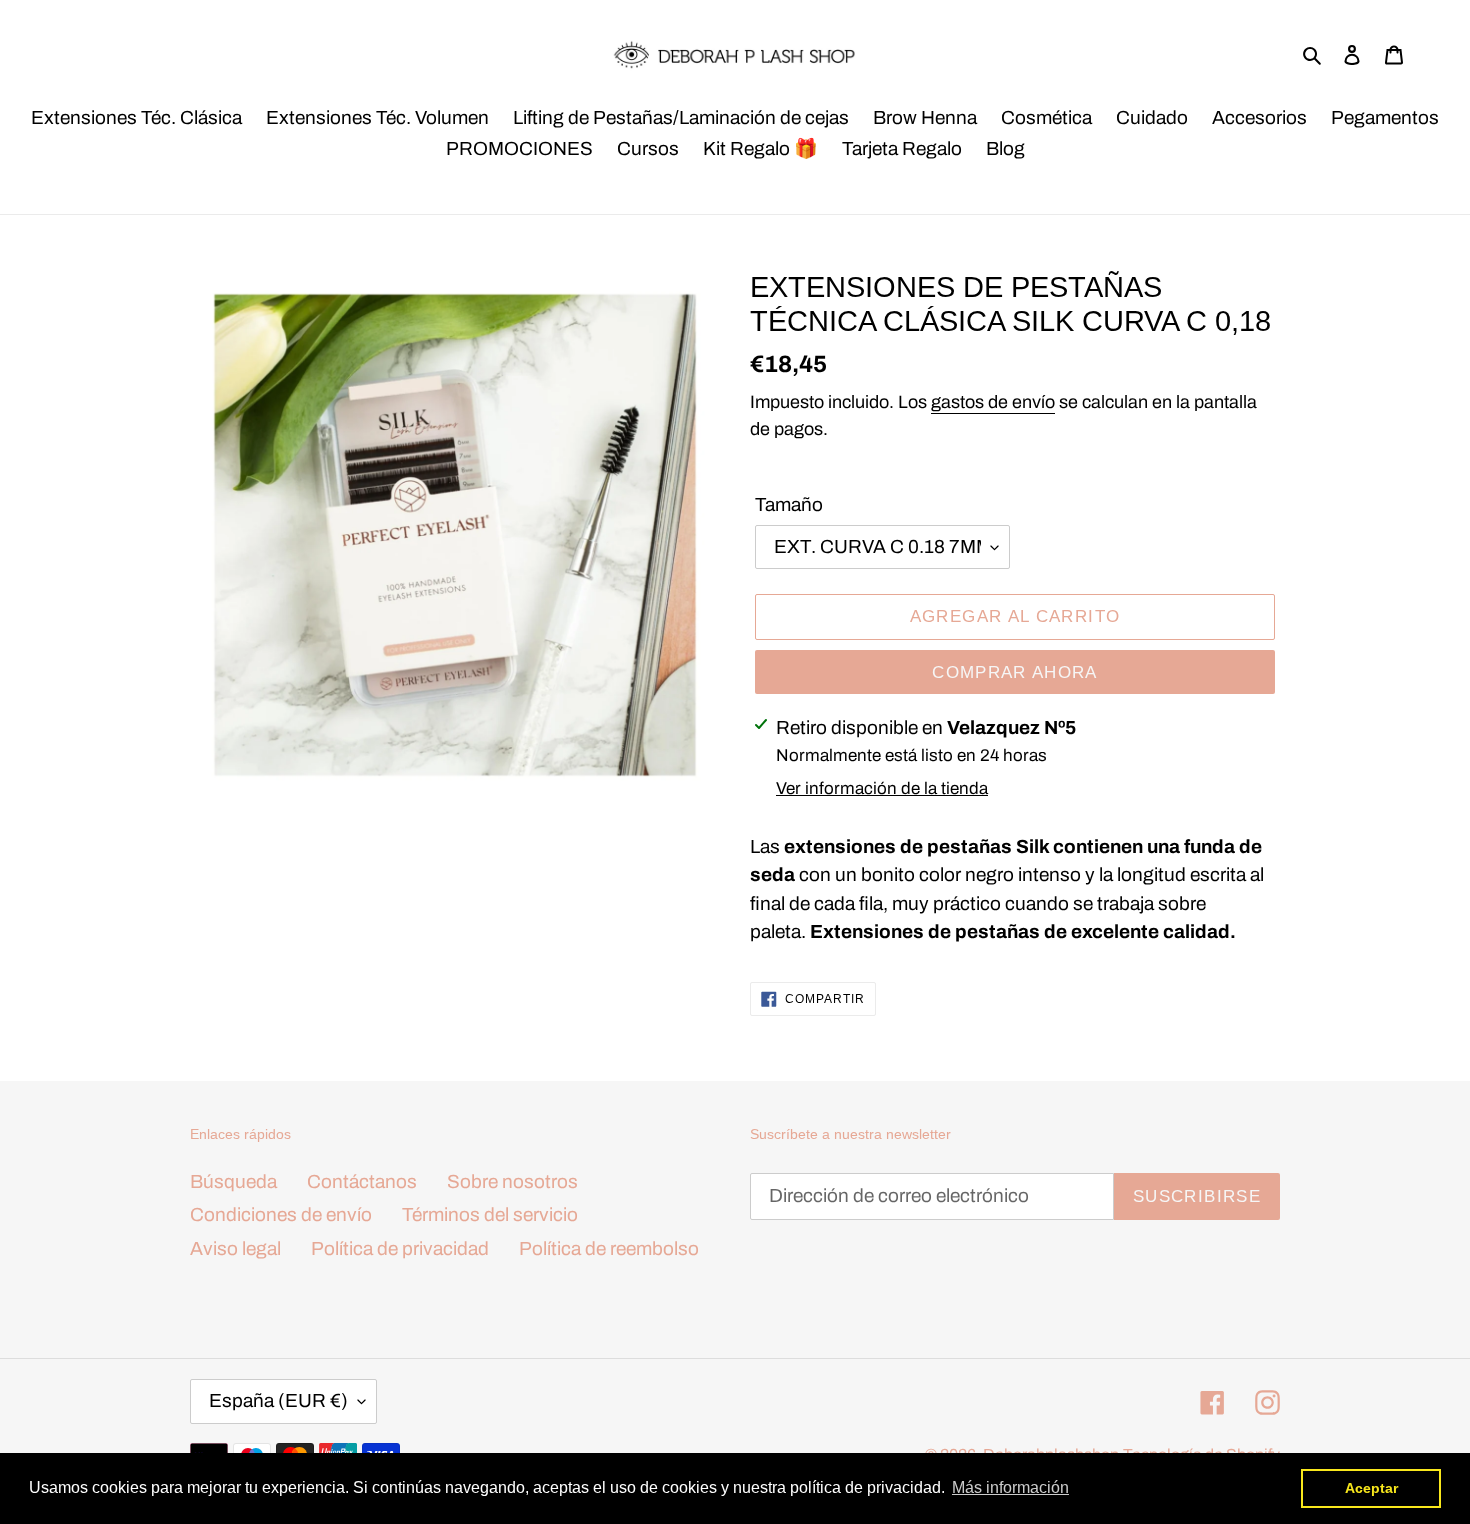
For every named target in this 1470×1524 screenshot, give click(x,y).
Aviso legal (235, 1248)
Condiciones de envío (281, 1214)
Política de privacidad (400, 1248)
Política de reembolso (609, 1248)
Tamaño (789, 504)
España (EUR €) (278, 1400)
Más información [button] (1010, 1487)
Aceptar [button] (1371, 1488)
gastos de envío (993, 402)
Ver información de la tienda (882, 788)
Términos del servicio (490, 1214)
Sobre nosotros (512, 1181)
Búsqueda (233, 1181)
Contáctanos (362, 1181)
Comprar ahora (1015, 672)
